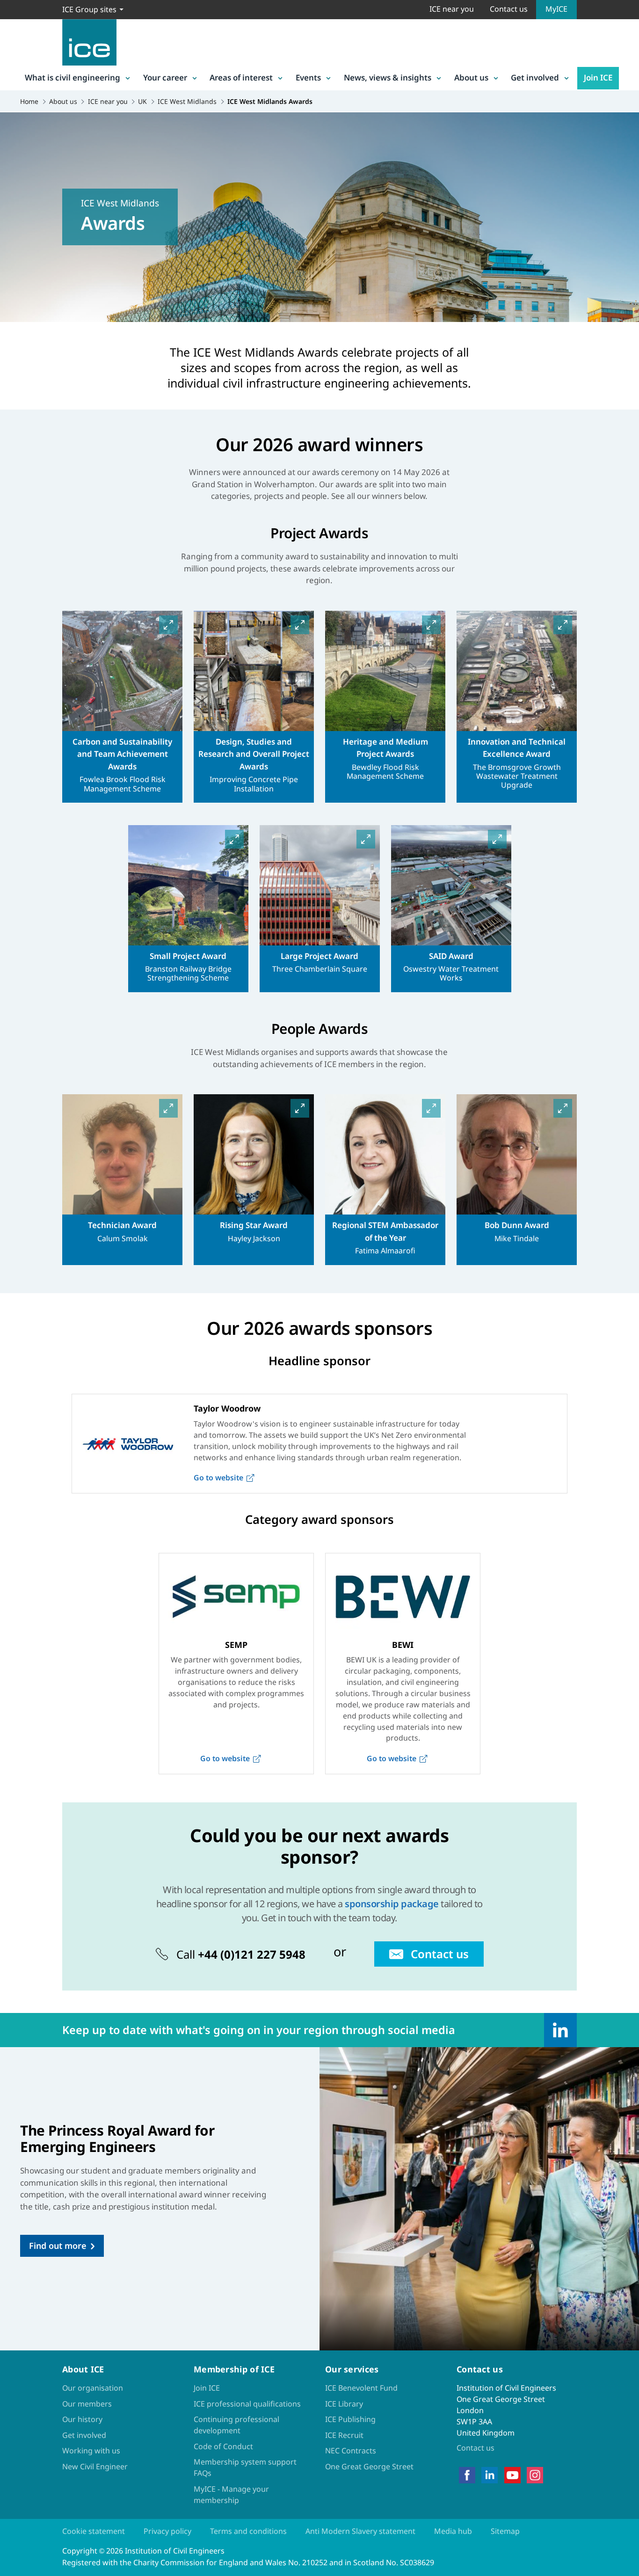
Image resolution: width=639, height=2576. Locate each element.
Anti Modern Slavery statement (360, 2531)
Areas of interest (241, 77)
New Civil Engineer (95, 2466)
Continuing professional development (236, 2425)
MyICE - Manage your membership (231, 2495)
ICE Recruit (344, 2435)
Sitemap (505, 2531)
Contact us (509, 9)
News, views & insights (388, 77)
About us (471, 77)
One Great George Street (369, 2466)
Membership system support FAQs (245, 2467)
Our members (87, 2404)
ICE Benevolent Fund (361, 2388)
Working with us (91, 2451)
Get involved (535, 77)
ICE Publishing (350, 2419)
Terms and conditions (248, 2531)
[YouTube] (512, 2475)
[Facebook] (467, 2475)
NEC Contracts (351, 2451)
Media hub (453, 2531)
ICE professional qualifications (247, 2404)
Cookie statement (94, 2531)
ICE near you (452, 9)
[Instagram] (535, 2475)
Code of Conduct (223, 2446)
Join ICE (598, 77)
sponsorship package (392, 1904)
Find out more (58, 2246)
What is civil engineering (73, 77)
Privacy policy (167, 2531)
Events (308, 77)
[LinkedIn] (560, 2030)
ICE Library (344, 2404)
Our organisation (93, 2388)
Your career (165, 77)
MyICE (556, 9)
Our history (82, 2419)
